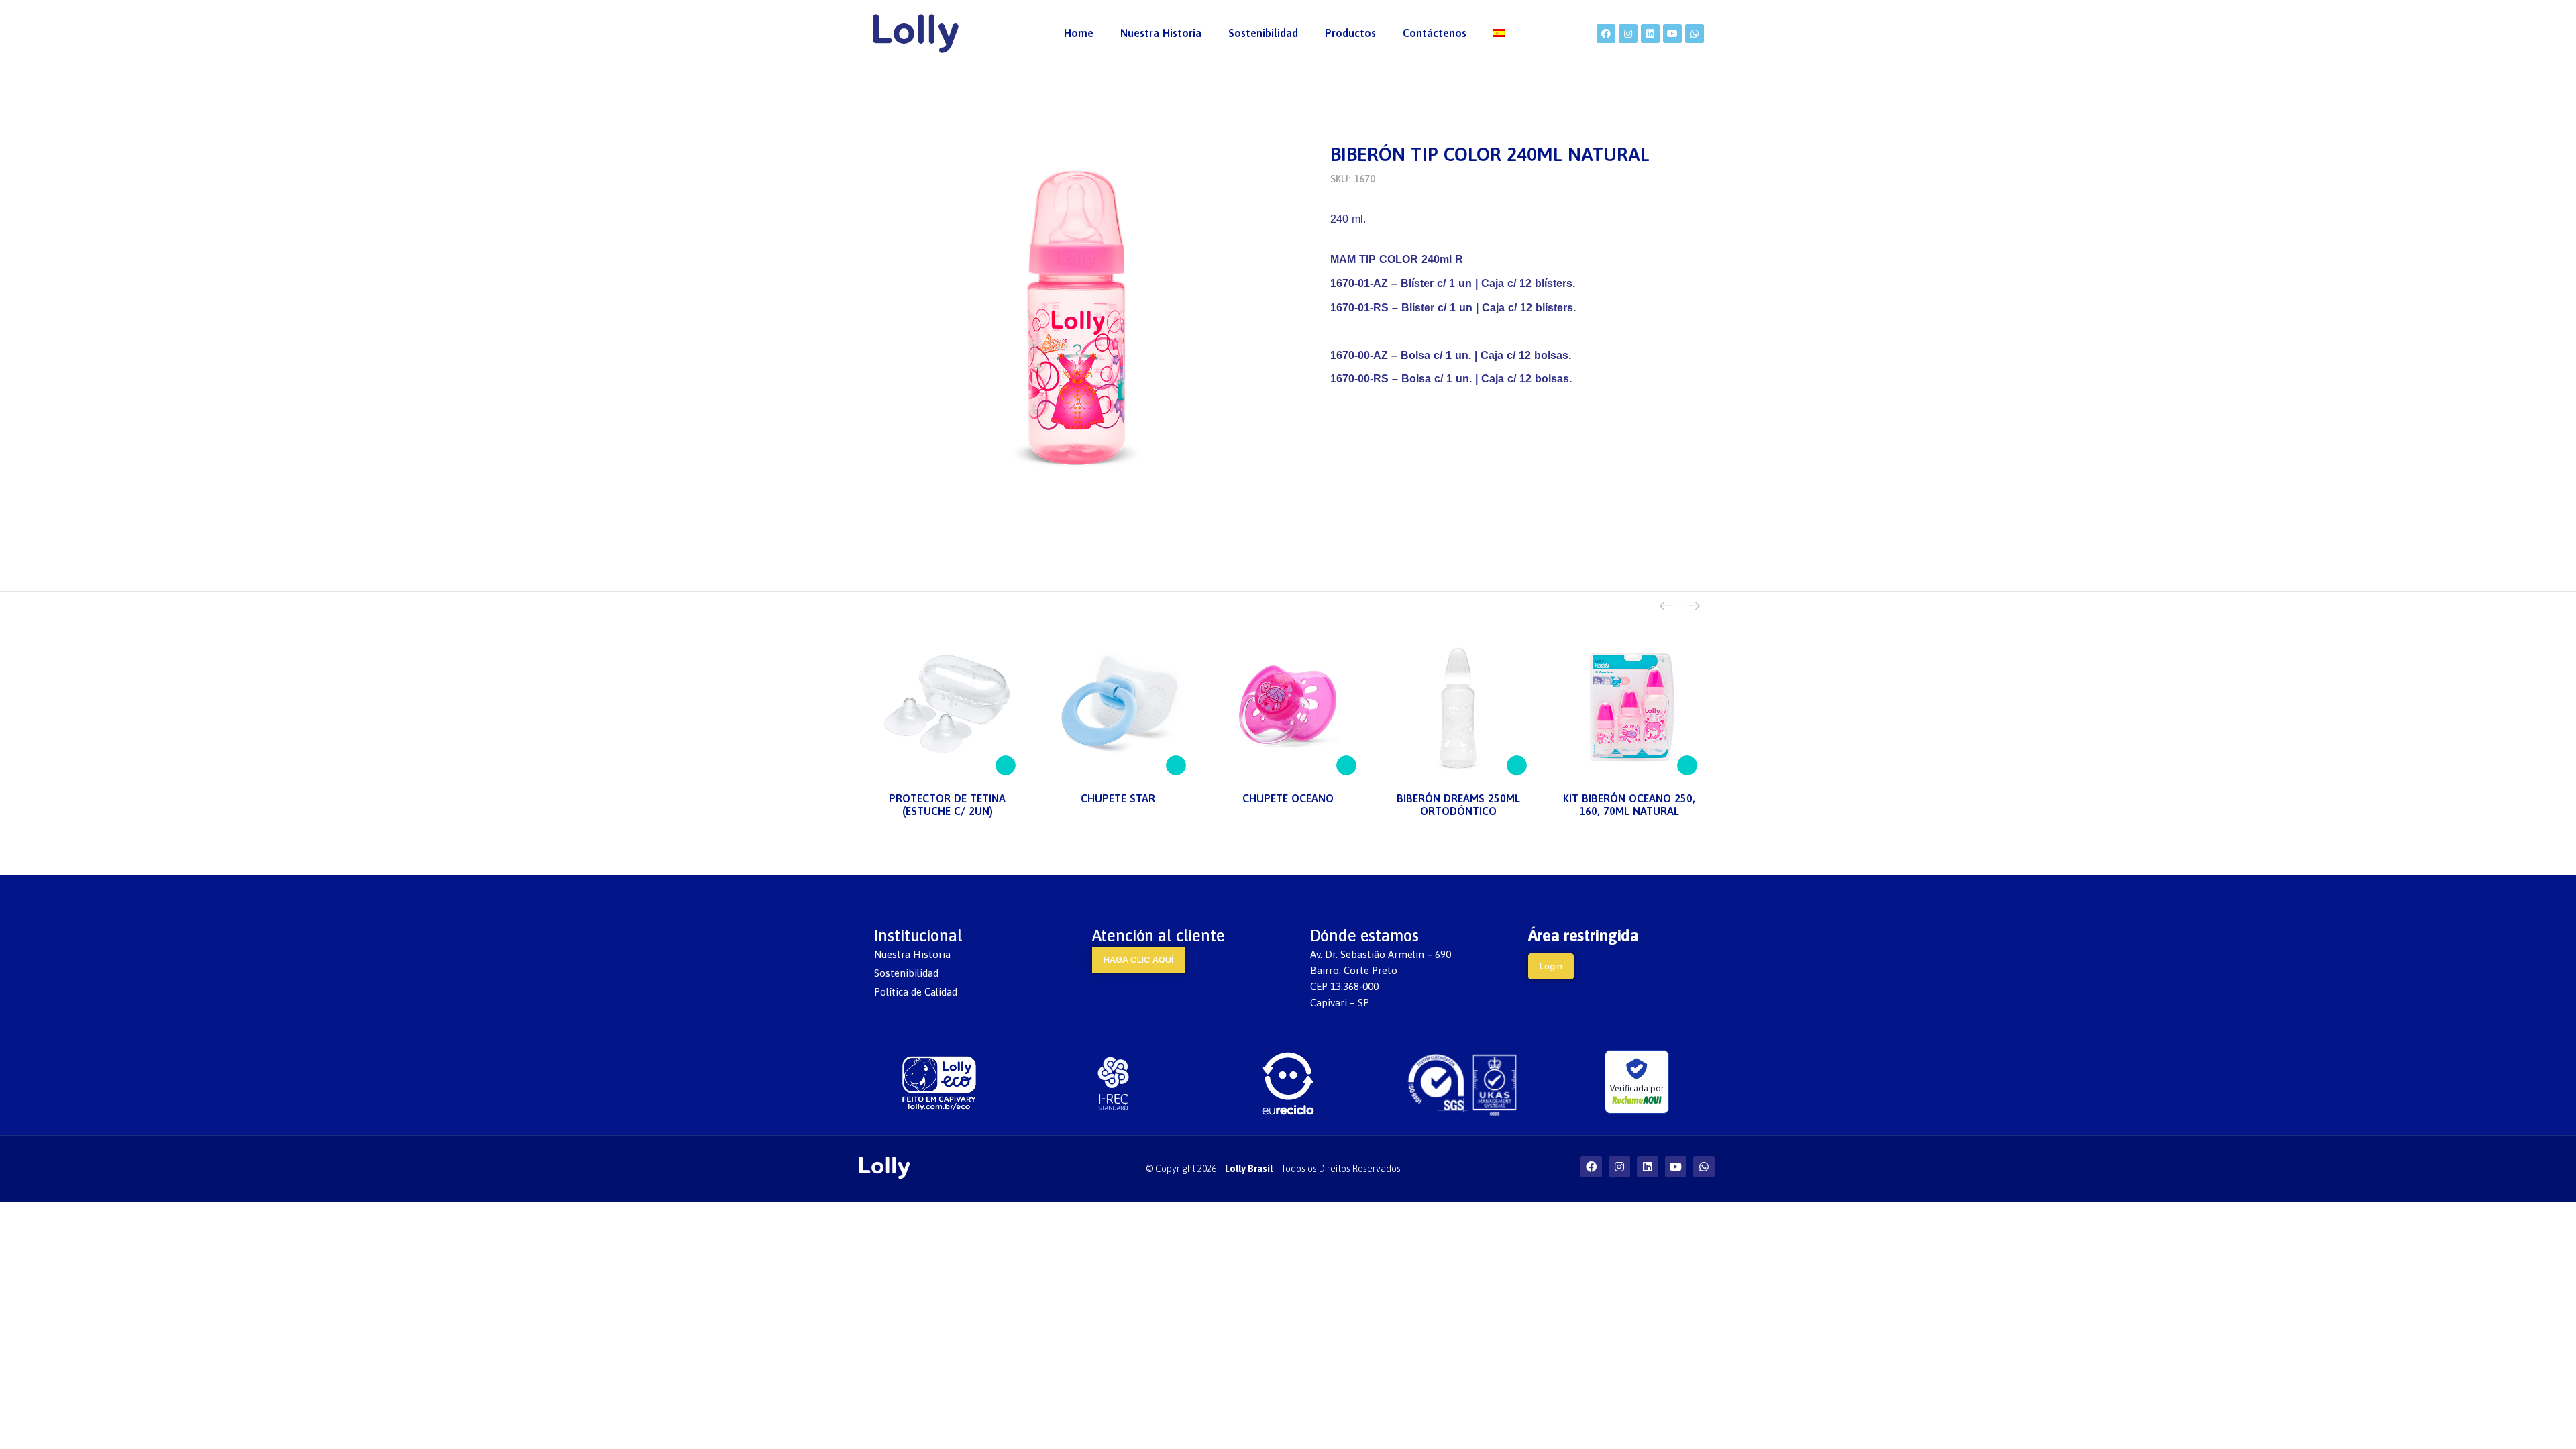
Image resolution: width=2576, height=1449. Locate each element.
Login (1551, 966)
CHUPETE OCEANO (1288, 798)
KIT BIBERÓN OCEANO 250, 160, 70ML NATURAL (1629, 805)
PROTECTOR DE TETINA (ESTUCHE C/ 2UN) (947, 805)
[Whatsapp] (1695, 34)
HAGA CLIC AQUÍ (1138, 959)
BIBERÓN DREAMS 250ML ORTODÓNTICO (1458, 805)
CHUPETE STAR (1118, 798)
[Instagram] (1628, 34)
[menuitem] (1079, 34)
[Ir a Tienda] (2556, 1429)
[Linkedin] (1650, 34)
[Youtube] (1672, 34)
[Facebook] (1606, 34)
